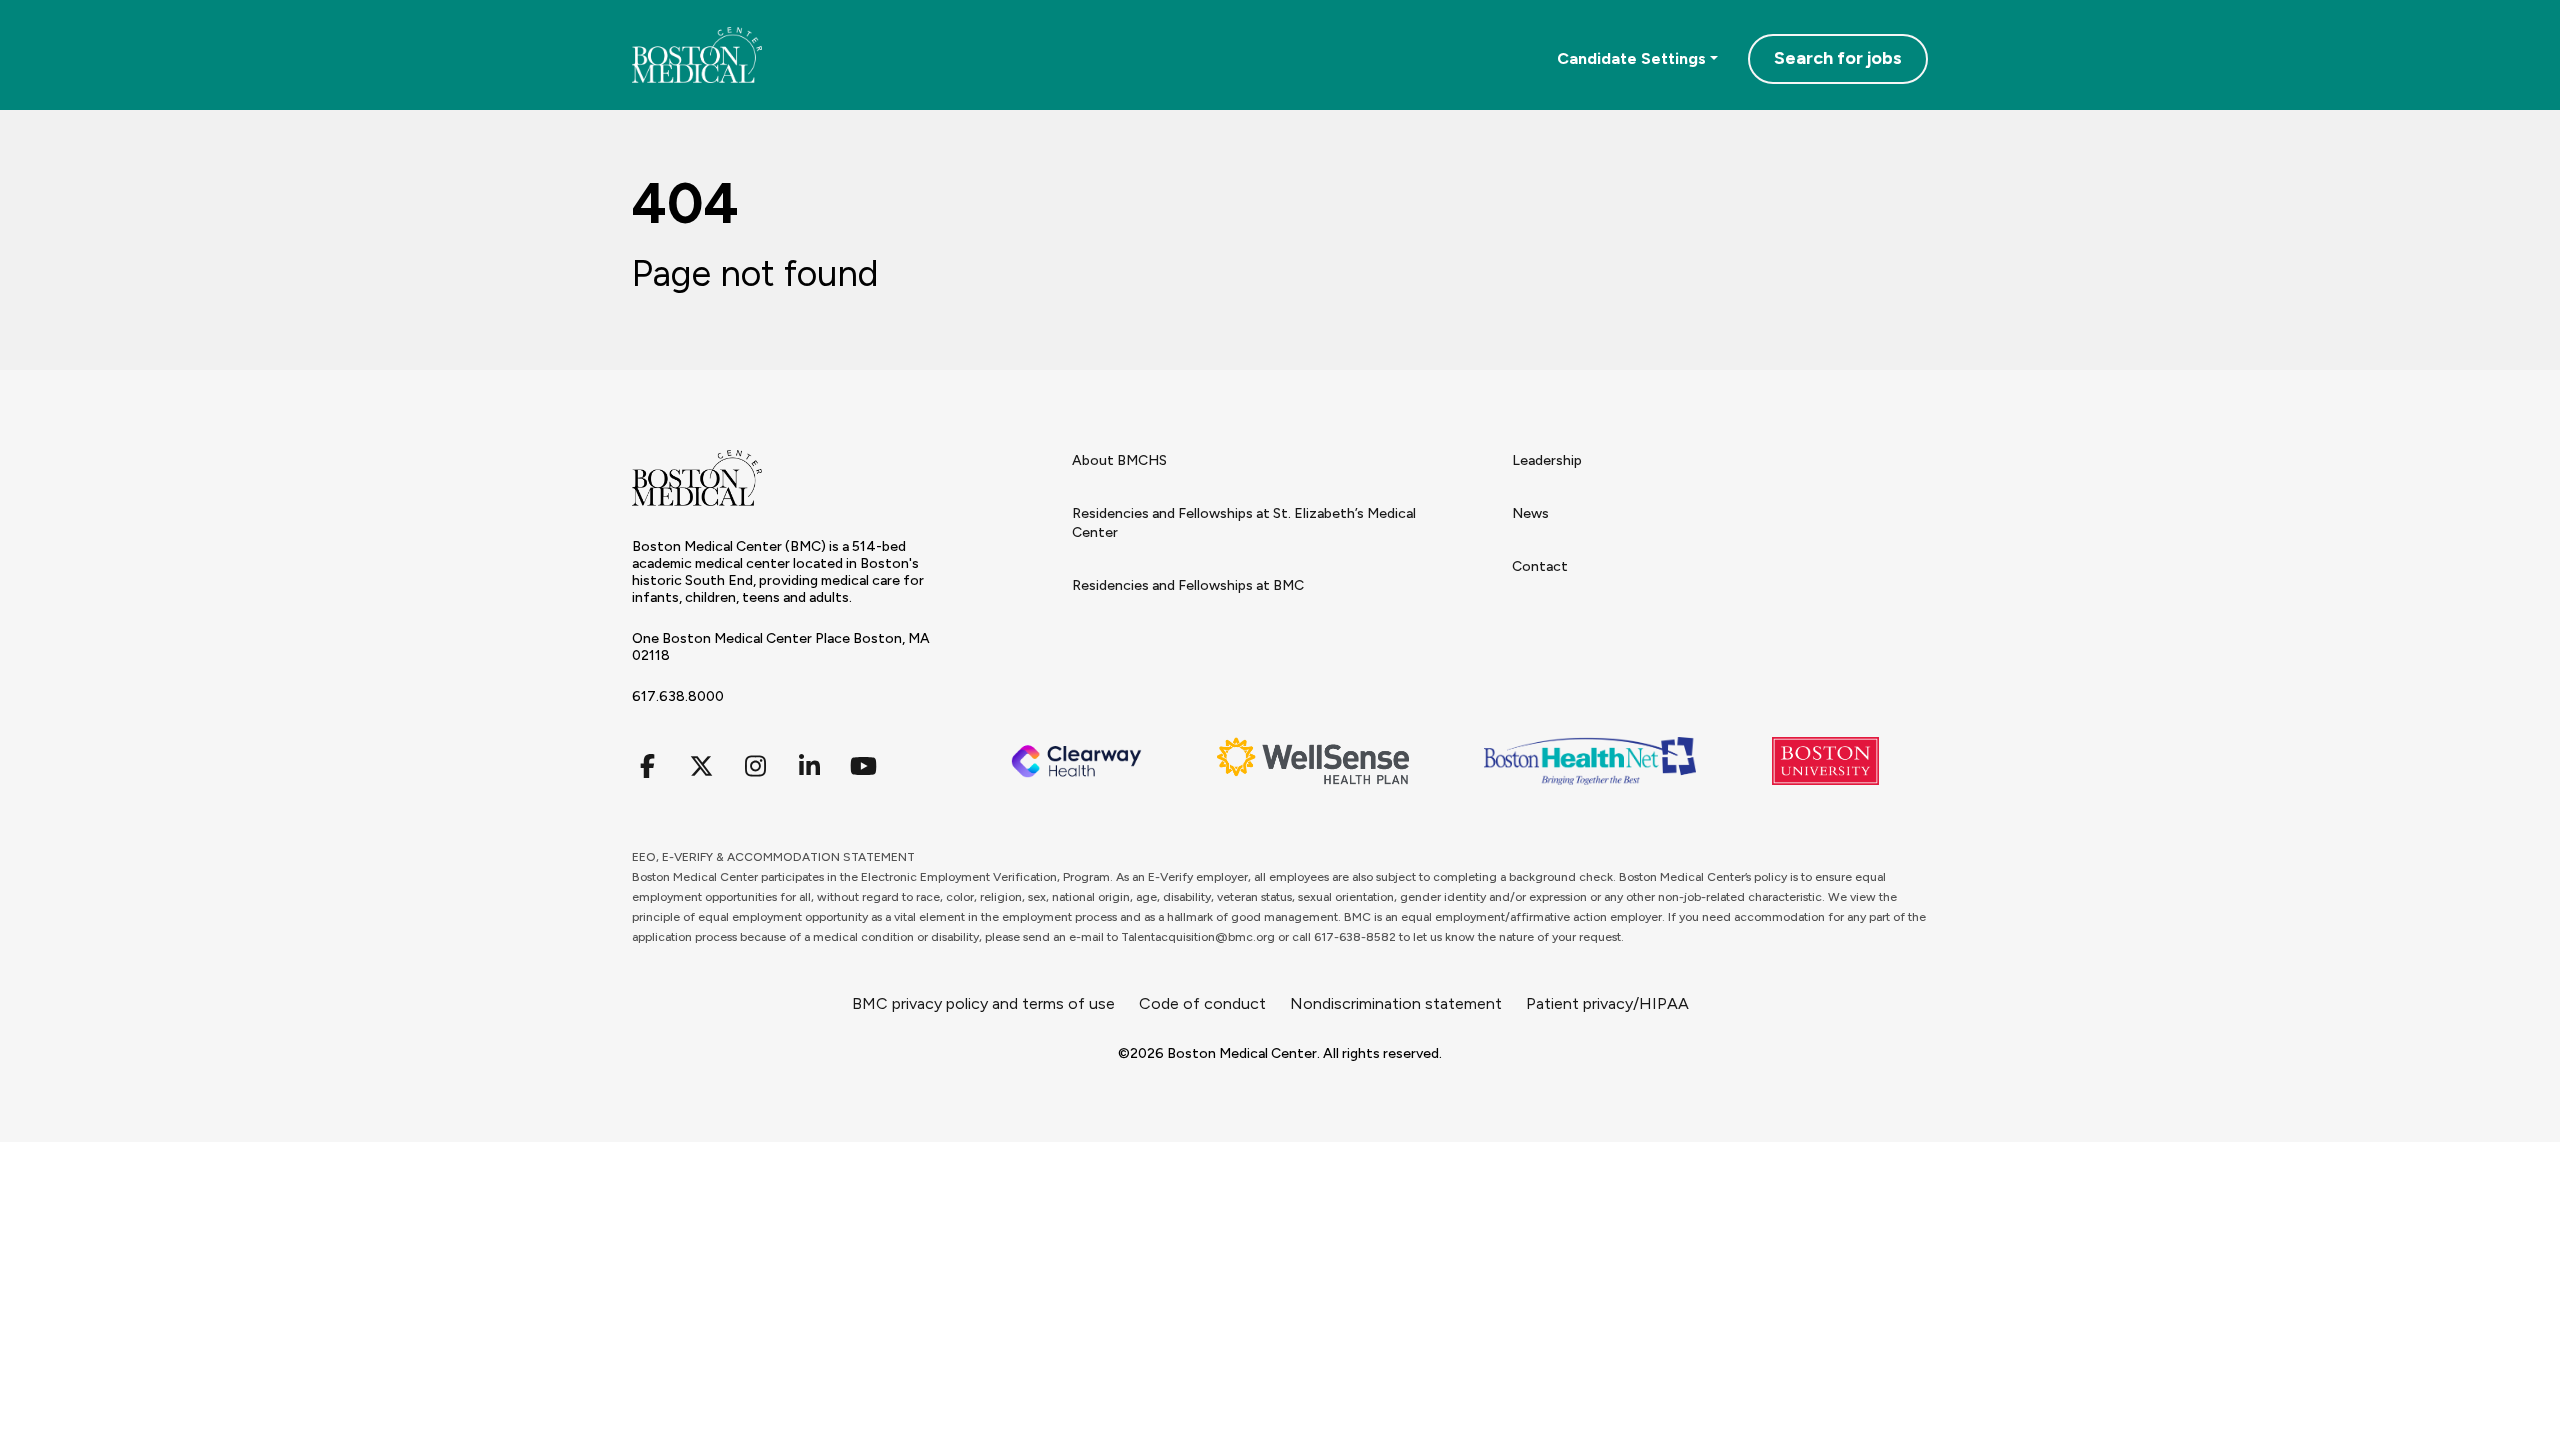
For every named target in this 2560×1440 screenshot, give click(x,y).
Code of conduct (1202, 1003)
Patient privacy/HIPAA (1607, 1003)
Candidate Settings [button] (1631, 58)
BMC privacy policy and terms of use (983, 1003)
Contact (1540, 566)
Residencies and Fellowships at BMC (1188, 585)
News (1530, 513)
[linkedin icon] (809, 766)
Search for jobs (1838, 58)
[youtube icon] (863, 766)
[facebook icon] (647, 766)
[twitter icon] (701, 766)
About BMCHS (1119, 460)
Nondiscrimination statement (1396, 1003)
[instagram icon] (755, 766)
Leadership (1547, 460)
